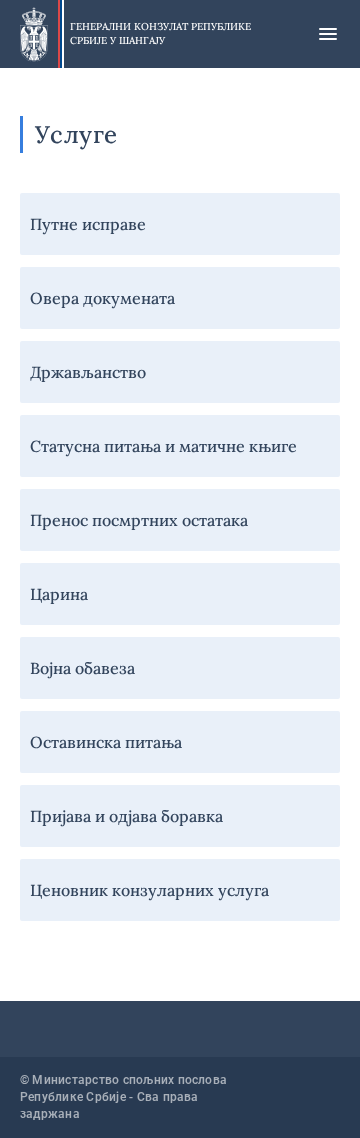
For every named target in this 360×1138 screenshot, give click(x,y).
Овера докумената (102, 298)
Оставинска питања (106, 742)
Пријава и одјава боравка (126, 816)
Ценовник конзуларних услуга (149, 890)
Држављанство (88, 372)
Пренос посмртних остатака (139, 520)
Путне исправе (88, 224)
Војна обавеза (82, 668)
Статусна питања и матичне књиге (163, 446)
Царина (59, 594)
